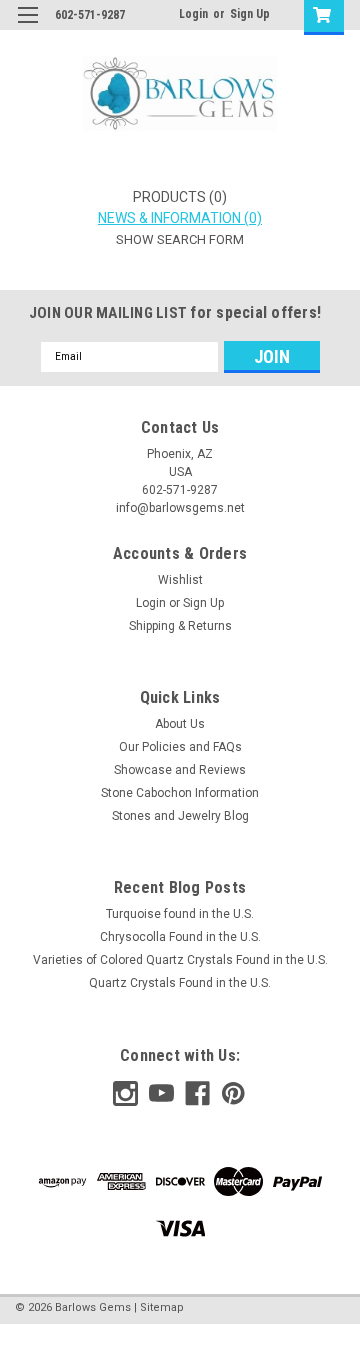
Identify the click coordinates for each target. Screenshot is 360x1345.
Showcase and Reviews (180, 770)
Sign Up (250, 14)
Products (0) (180, 197)
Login (193, 14)
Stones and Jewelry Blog (180, 816)
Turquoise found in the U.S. (180, 914)
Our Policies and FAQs (180, 747)
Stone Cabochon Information (180, 793)
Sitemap (162, 1307)
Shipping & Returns (180, 626)
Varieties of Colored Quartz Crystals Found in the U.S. (180, 960)
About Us (180, 724)
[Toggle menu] (27, 27)
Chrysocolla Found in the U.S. (180, 937)
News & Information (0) (180, 218)
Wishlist (180, 580)
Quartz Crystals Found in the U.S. (180, 983)
